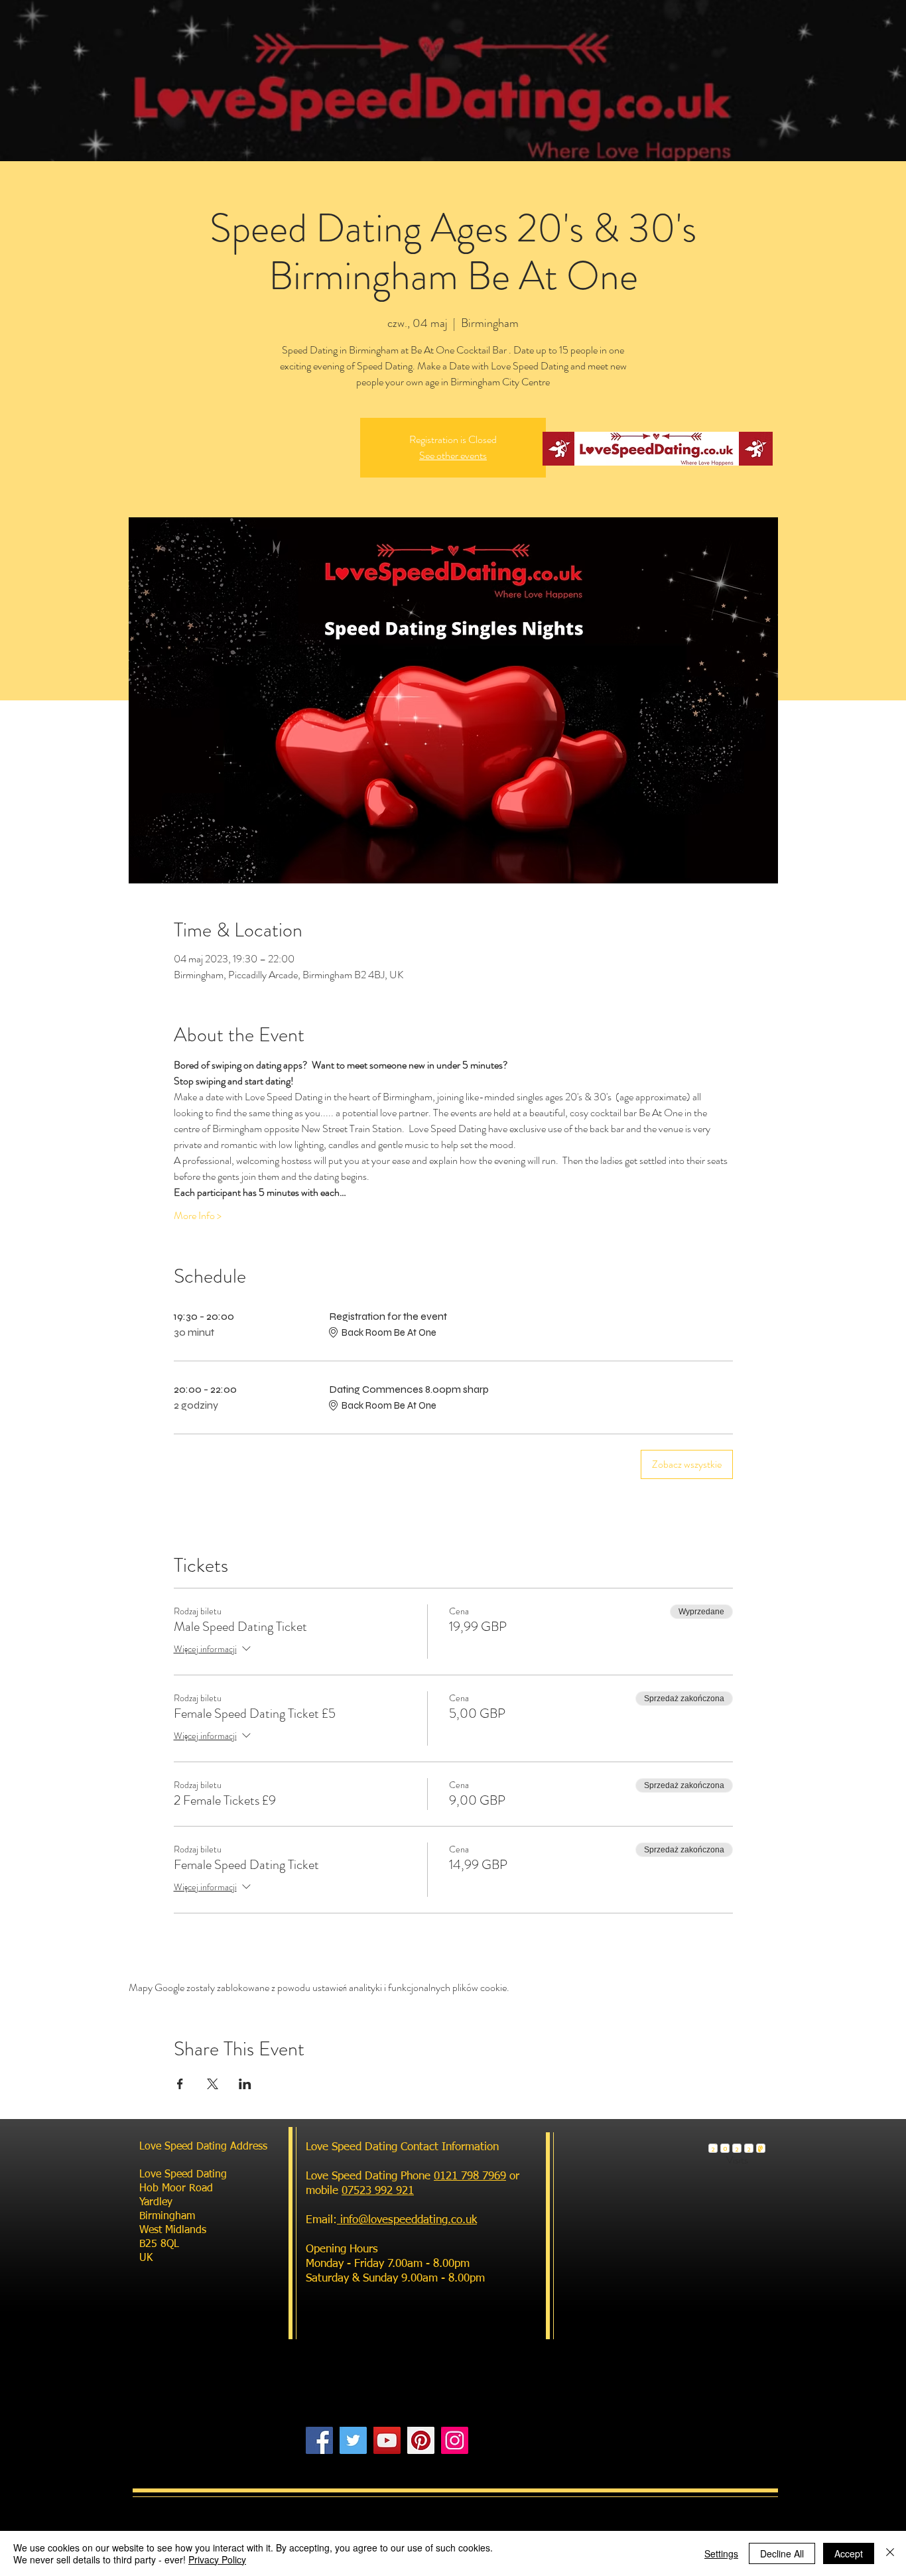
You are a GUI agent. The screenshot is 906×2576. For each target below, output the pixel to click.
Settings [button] (721, 2553)
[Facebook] (319, 2440)
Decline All (782, 2553)
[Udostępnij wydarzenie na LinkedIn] (245, 2084)
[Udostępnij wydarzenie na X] (213, 2084)
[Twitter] (353, 2440)
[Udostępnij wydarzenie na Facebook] (180, 2084)
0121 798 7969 (470, 2176)
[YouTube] (387, 2440)
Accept (849, 2553)
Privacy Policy (217, 2559)
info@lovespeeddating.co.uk (407, 2220)
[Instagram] (455, 2440)
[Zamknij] (890, 2553)
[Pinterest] (421, 2440)
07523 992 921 (378, 2191)
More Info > (198, 1216)
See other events (453, 455)
